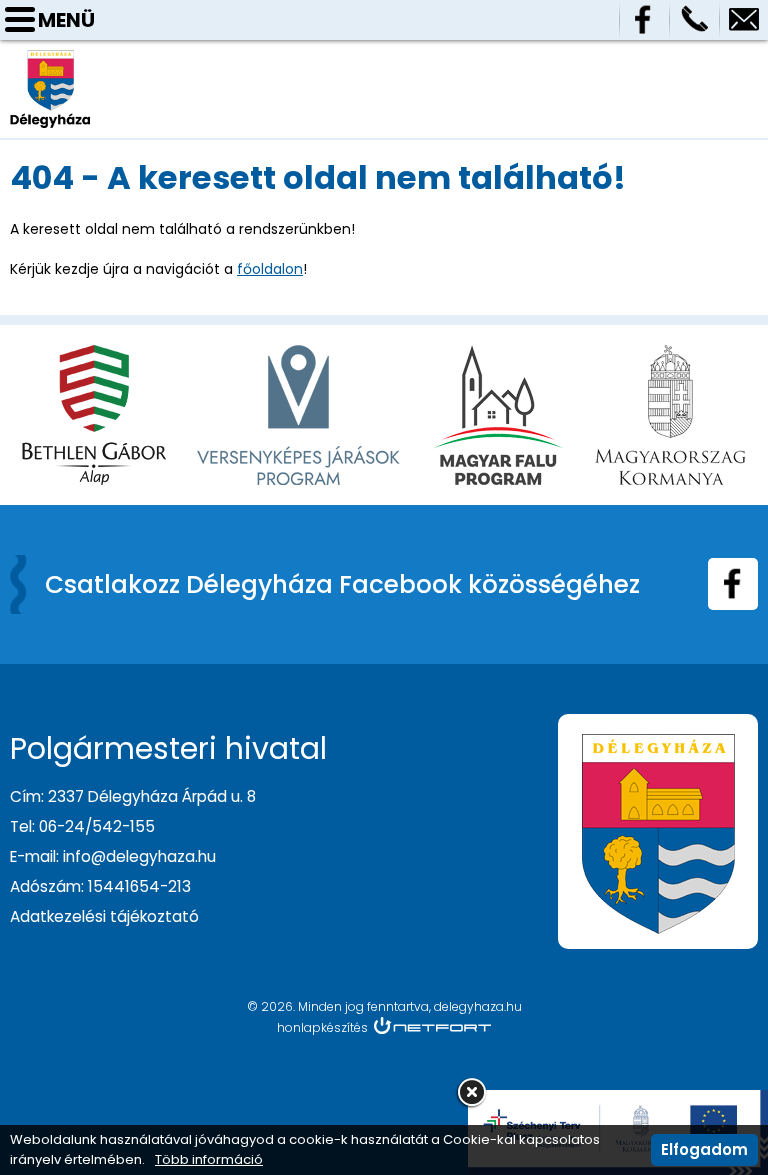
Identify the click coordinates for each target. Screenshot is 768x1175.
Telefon (694, 20)
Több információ (209, 1160)
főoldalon (270, 269)
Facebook (644, 20)
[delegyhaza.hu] (50, 59)
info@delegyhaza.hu (744, 20)
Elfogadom (704, 1149)
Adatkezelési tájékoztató (104, 916)
